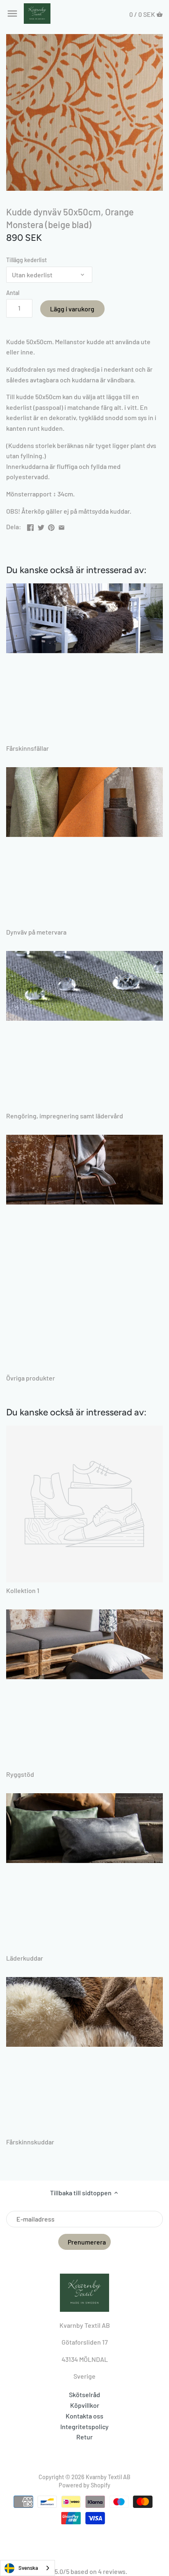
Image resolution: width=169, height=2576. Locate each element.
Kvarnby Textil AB (108, 2477)
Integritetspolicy (84, 2426)
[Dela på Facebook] (30, 526)
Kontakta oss (84, 2416)
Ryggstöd (20, 1774)
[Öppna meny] (12, 14)
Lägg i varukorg (72, 309)
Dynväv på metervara (36, 932)
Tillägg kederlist (26, 260)
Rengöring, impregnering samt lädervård (65, 1116)
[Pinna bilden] (51, 526)
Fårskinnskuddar (30, 2142)
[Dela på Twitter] (41, 526)
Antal (13, 293)
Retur (84, 2437)
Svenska (28, 2568)
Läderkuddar (25, 1958)
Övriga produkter (31, 1378)
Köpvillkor (85, 2405)
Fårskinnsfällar (27, 748)
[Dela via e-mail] (62, 526)
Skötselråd (84, 2394)
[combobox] (27, 2568)
